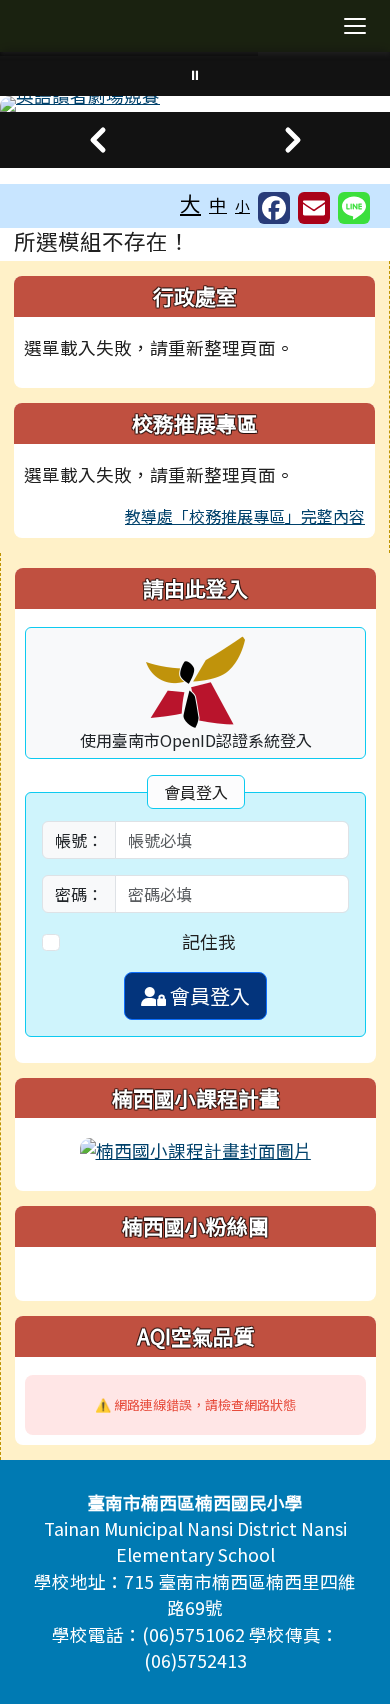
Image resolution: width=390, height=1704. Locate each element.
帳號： (79, 840)
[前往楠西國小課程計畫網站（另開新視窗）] (196, 1148)
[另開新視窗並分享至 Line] (354, 208)
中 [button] (218, 204)
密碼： (79, 894)
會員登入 (208, 995)
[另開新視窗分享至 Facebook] (274, 208)
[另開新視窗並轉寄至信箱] (314, 208)
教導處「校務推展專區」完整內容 (245, 516)
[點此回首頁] (195, 104)
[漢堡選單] (355, 26)
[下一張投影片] (292, 140)
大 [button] (190, 203)
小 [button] (242, 205)
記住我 (209, 941)
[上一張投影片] (97, 140)
